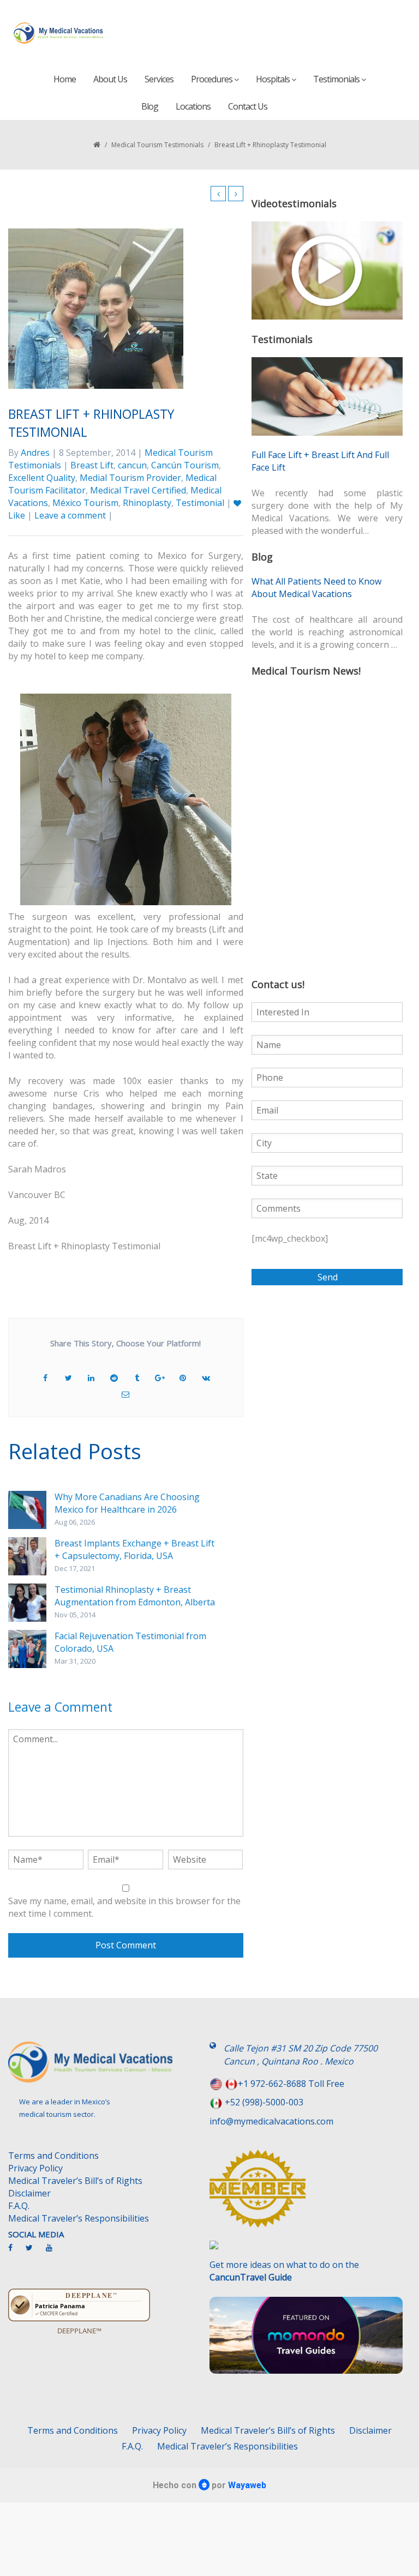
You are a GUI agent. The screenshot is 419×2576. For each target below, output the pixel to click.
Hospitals (274, 79)
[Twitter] (35, 2252)
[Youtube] (55, 2252)
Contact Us (248, 106)
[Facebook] (16, 2252)
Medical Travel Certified (138, 490)
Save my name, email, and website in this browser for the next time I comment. (124, 1907)
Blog (150, 106)
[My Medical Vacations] (59, 33)
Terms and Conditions (53, 2156)
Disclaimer (29, 2193)
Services (159, 79)
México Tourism (85, 503)
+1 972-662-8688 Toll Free (291, 2084)
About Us (110, 79)
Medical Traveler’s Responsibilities (79, 2218)
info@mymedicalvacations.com (271, 2121)
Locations (193, 106)
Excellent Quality (42, 478)
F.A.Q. (19, 2206)
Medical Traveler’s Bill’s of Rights (75, 2181)
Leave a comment (70, 515)
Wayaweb (247, 2485)
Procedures (213, 79)
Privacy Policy (35, 2168)
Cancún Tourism (185, 465)
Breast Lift (92, 465)
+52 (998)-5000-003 (264, 2102)
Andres (35, 453)
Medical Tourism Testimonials (157, 145)
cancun (132, 465)
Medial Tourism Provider (130, 478)
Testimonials (337, 79)
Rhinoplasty (147, 503)
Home (65, 79)
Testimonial (200, 503)
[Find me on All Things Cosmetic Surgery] (306, 2194)
